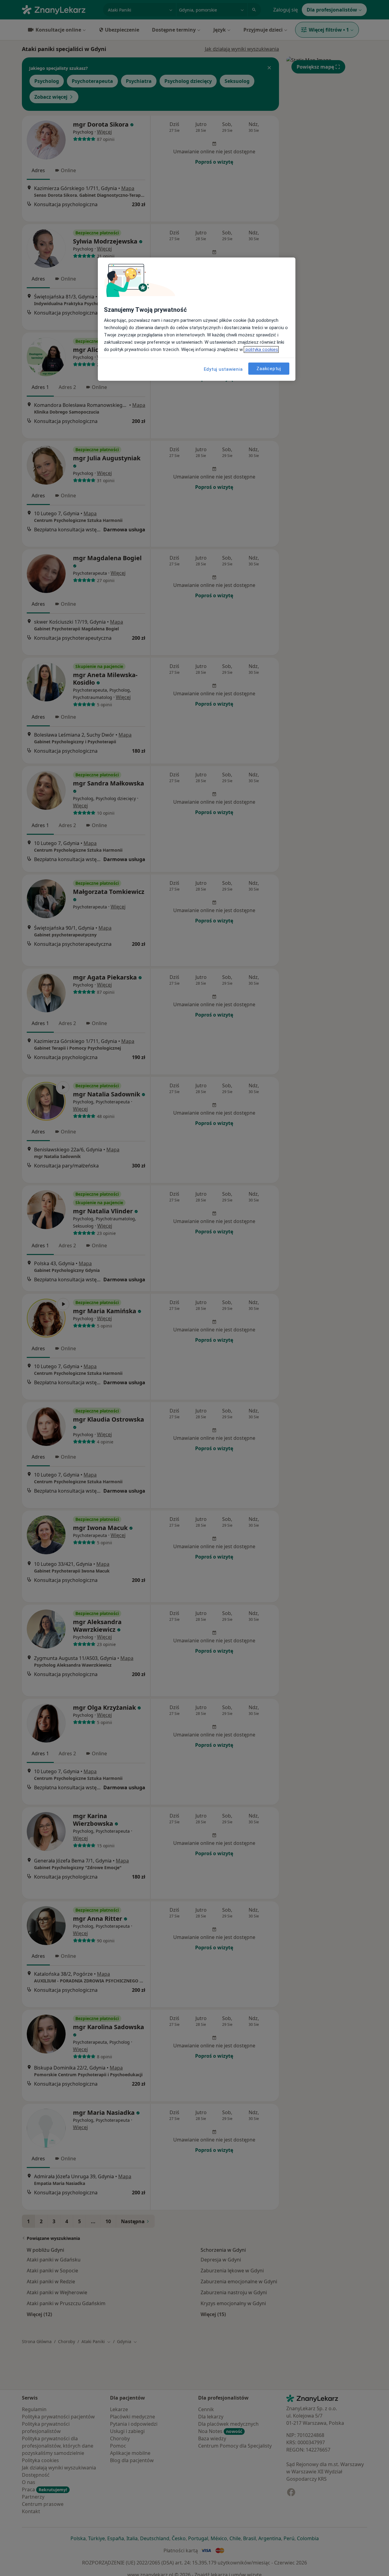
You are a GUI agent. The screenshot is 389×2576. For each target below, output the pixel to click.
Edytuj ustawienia (223, 369)
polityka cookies (261, 349)
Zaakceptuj (269, 369)
